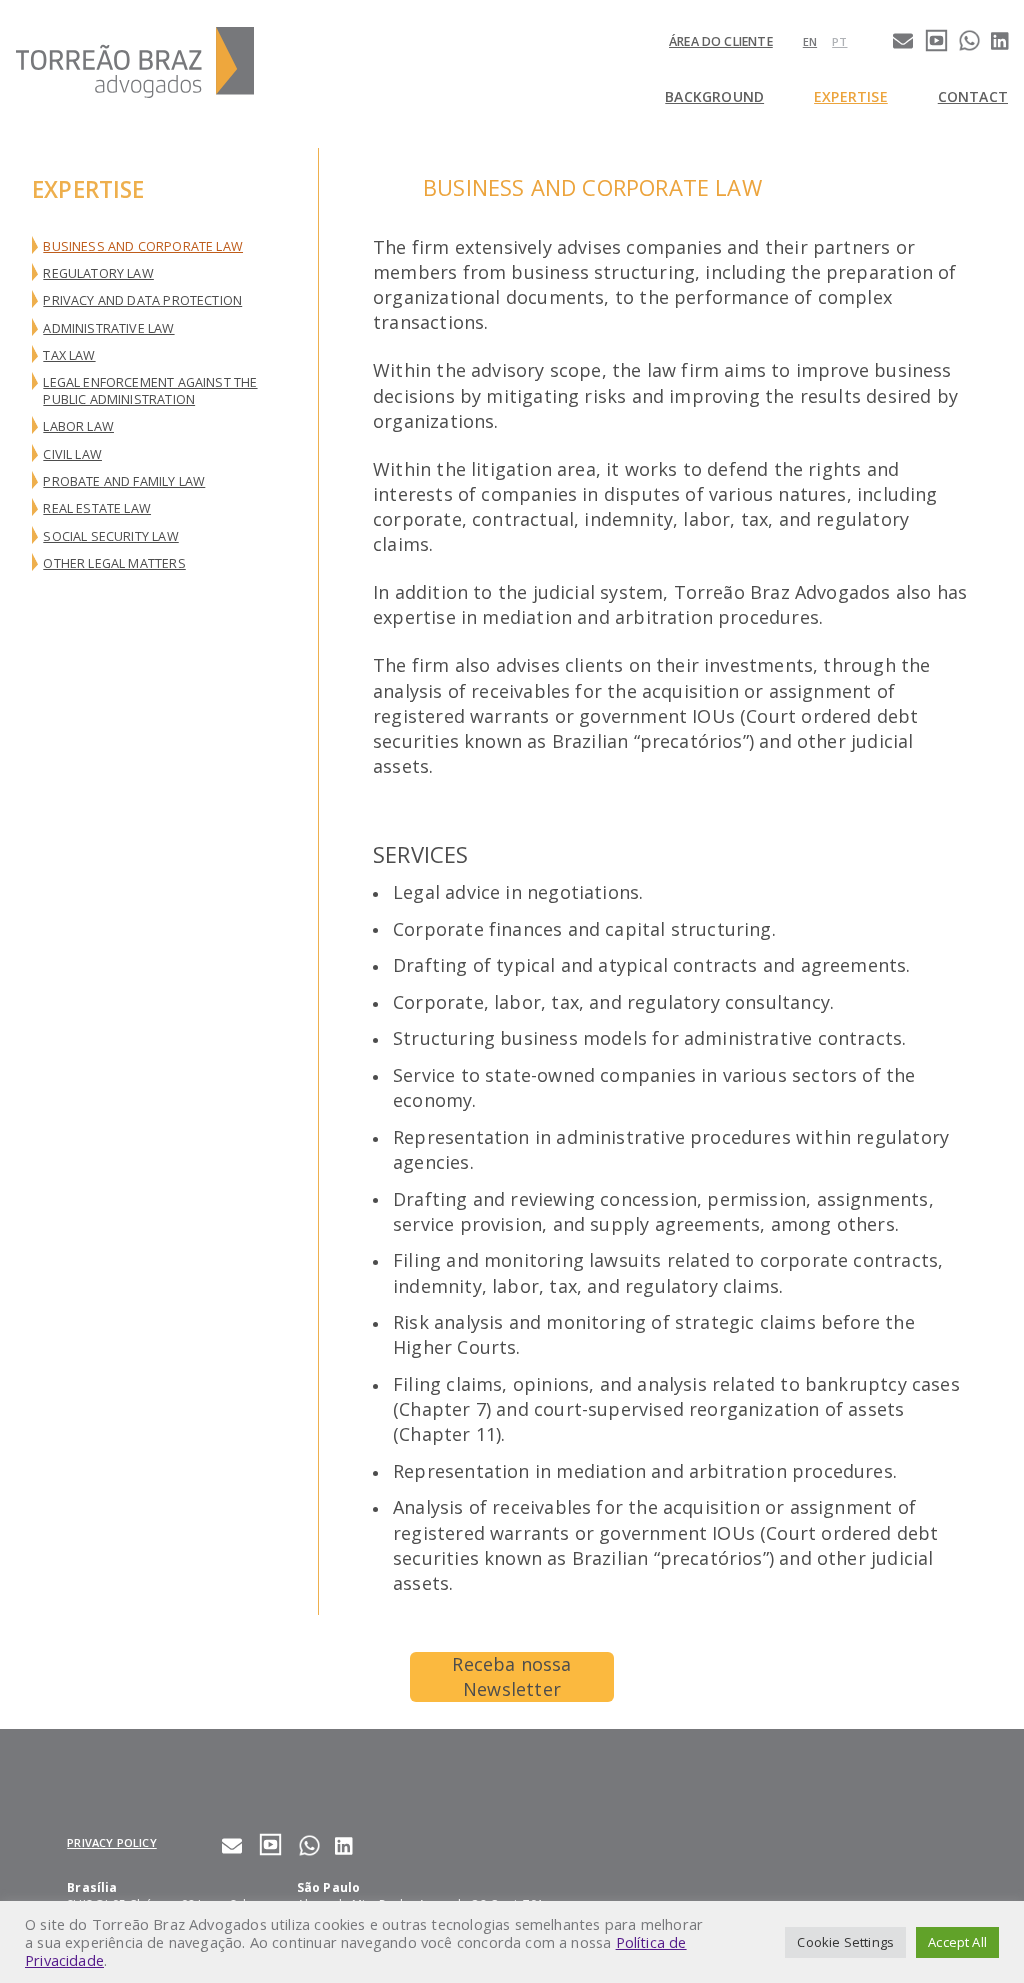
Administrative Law (108, 328)
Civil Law (72, 454)
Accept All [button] (957, 1942)
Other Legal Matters (114, 563)
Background (714, 96)
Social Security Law (110, 536)
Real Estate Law (97, 508)
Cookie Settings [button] (845, 1942)
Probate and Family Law (124, 481)
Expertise (851, 96)
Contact (973, 96)
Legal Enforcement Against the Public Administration (150, 390)
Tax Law (69, 355)
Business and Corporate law (143, 246)
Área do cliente (721, 41)
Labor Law (78, 426)
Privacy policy (112, 1842)
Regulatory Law (98, 273)
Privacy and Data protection (142, 300)
